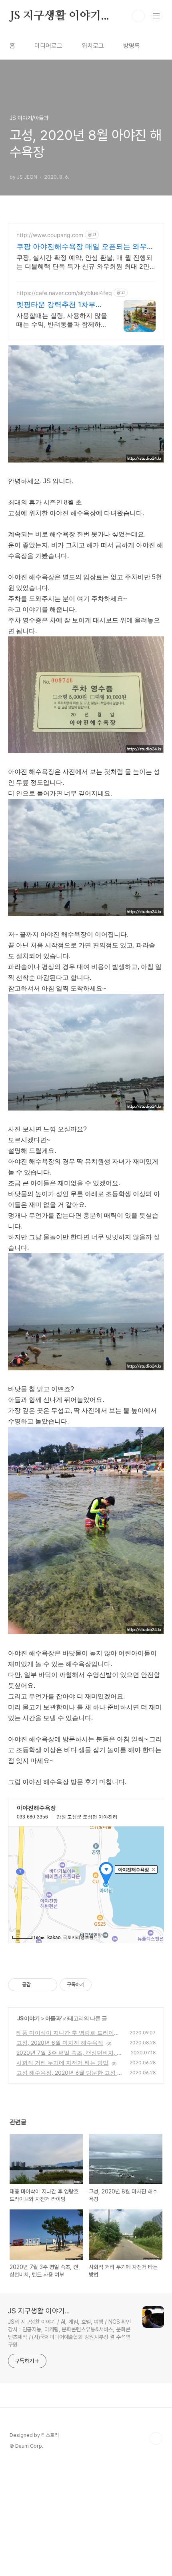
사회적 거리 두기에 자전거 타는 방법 (62, 2063)
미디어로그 (48, 46)
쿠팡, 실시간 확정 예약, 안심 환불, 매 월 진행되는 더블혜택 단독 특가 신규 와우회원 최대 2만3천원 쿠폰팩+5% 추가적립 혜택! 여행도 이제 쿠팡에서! (85, 262)
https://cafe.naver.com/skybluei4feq (64, 293)
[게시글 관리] (48, 1985)
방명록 (132, 46)
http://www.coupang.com (50, 235)
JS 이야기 (28, 2018)
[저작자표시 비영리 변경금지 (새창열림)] (102, 1985)
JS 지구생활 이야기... (59, 16)
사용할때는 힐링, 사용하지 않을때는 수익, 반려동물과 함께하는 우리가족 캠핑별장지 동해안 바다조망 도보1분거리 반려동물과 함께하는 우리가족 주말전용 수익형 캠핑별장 (62, 320)
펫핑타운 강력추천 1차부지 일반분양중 (60, 305)
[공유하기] (38, 1985)
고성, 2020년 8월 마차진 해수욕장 (60, 2043)
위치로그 (93, 46)
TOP (156, 2438)
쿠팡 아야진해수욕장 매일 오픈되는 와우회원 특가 (85, 247)
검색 (138, 16)
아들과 (53, 2018)
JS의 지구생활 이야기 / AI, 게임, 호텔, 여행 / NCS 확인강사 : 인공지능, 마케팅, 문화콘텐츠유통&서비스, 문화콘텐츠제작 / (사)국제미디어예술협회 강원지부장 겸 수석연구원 (69, 2333)
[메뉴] (156, 16)
